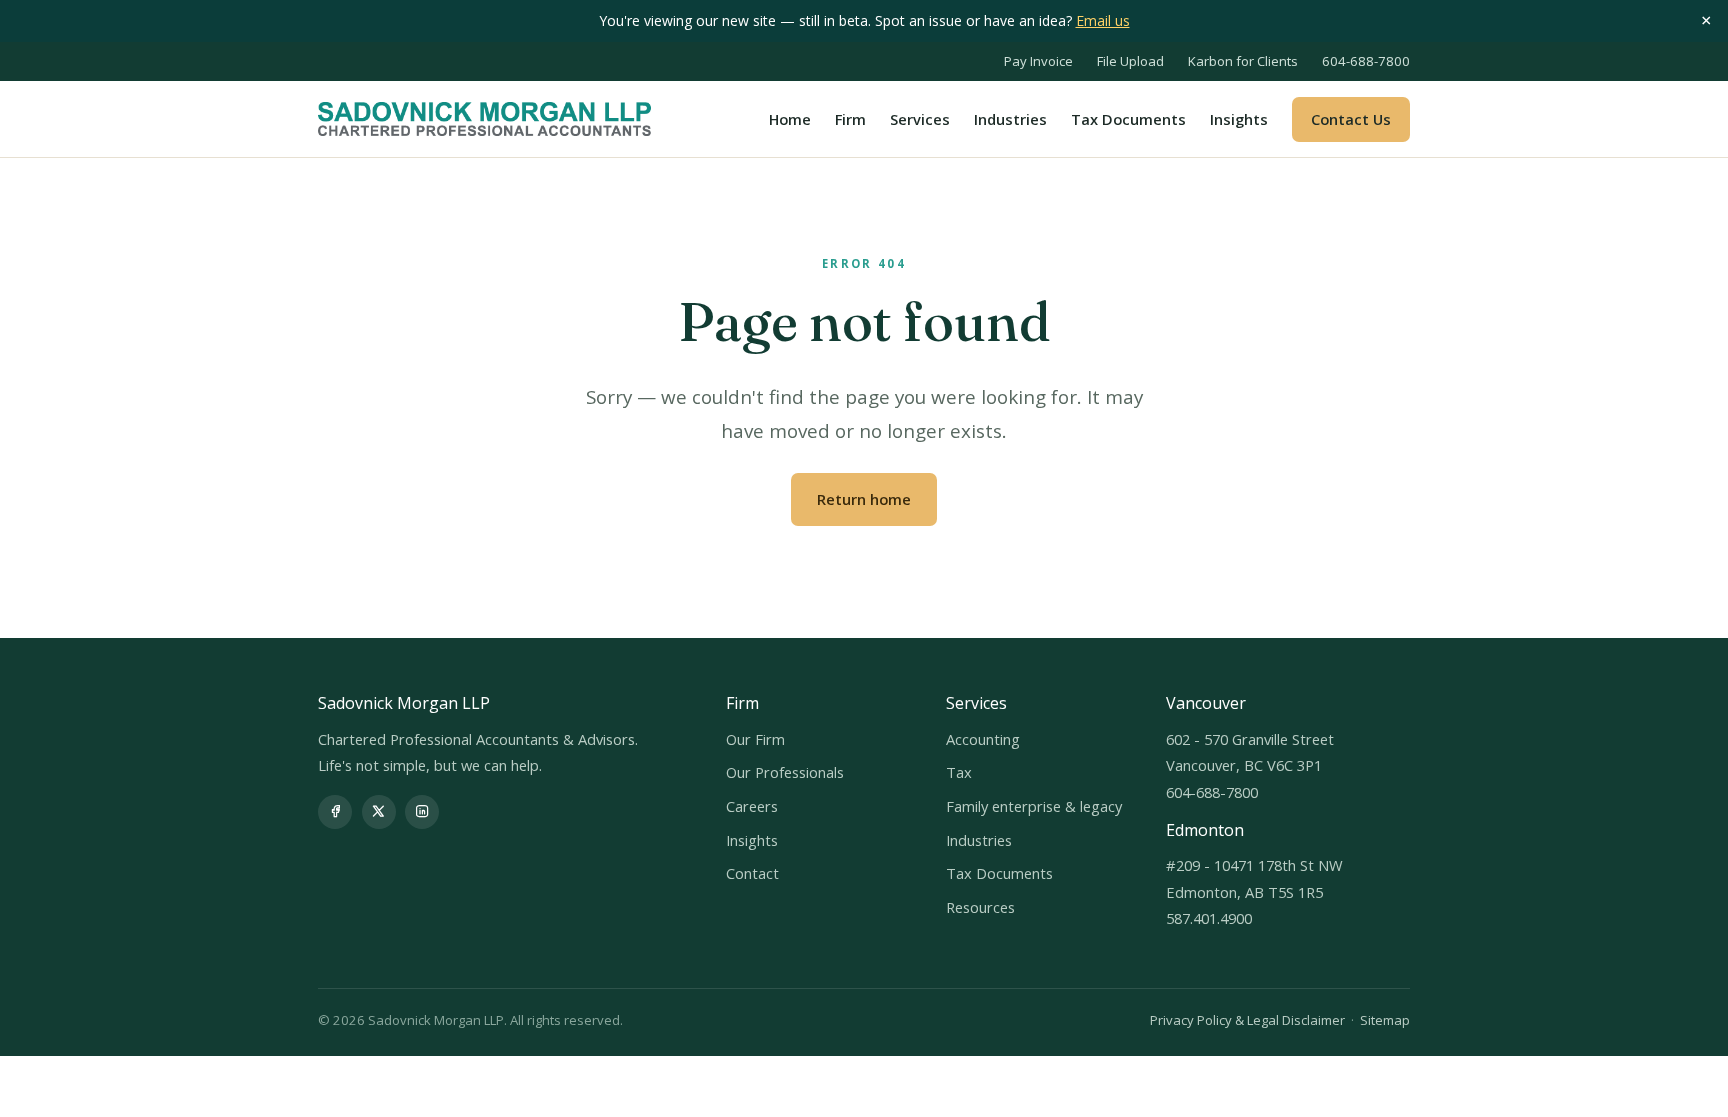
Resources (980, 907)
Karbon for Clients (1243, 61)
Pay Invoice (1038, 61)
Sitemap (1385, 1020)
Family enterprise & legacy (1034, 806)
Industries (1010, 119)
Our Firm (755, 739)
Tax (959, 772)
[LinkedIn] (422, 812)
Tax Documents (1128, 119)
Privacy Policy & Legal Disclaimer (1247, 1020)
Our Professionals (785, 772)
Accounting (983, 739)
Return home (864, 499)
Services (920, 119)
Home (790, 119)
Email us (1103, 20)
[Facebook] (335, 812)
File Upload (1130, 61)
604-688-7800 (1366, 61)
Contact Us (1351, 119)
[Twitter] (379, 812)
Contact (752, 873)
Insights (1239, 119)
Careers (752, 806)
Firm (850, 119)
